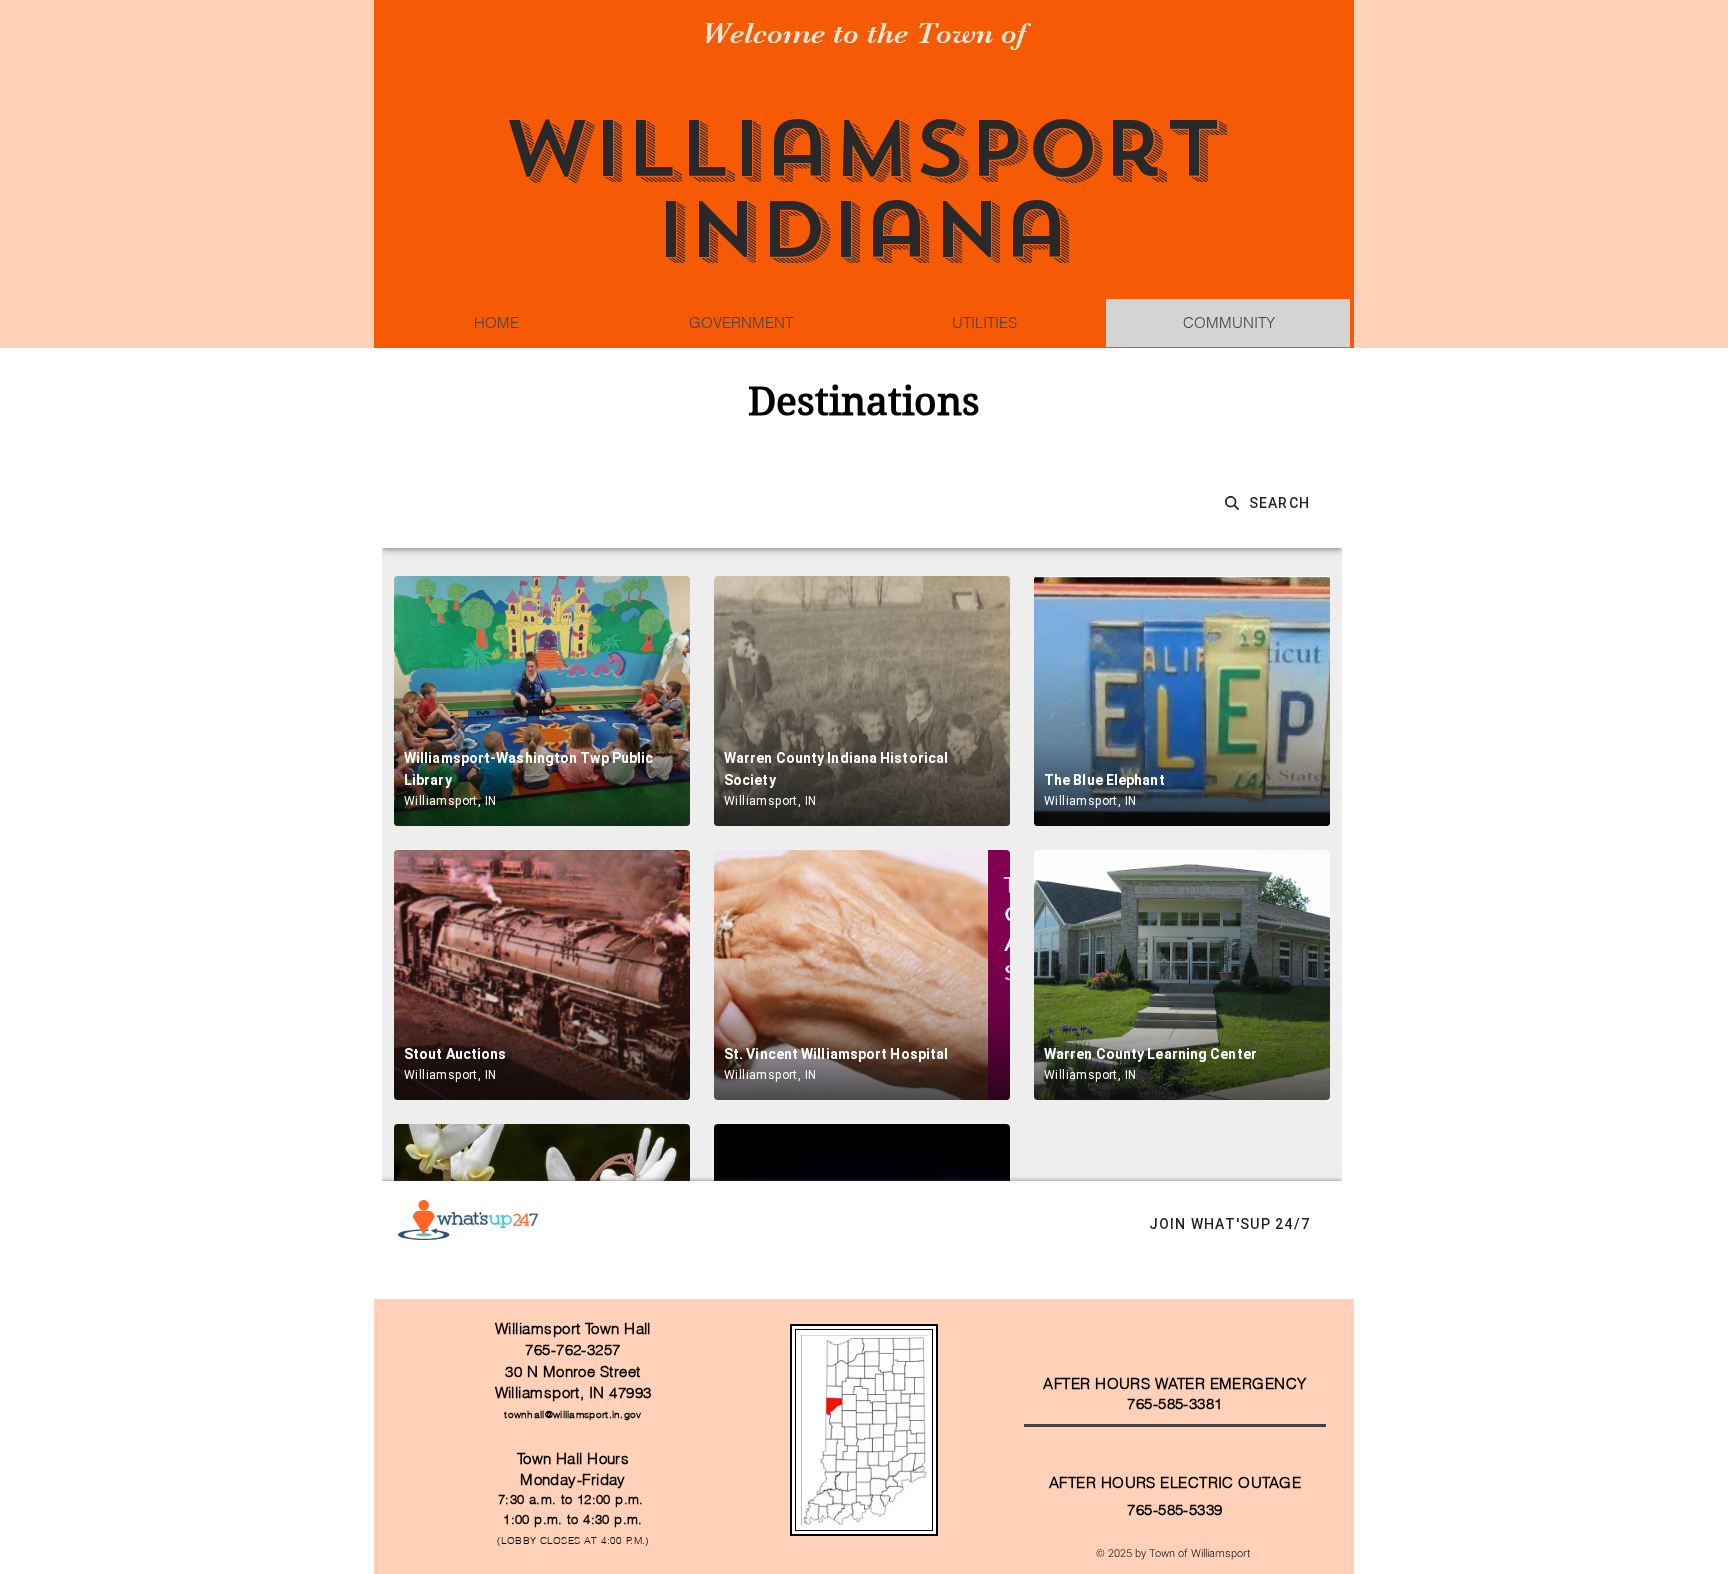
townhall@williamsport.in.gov (572, 1414)
